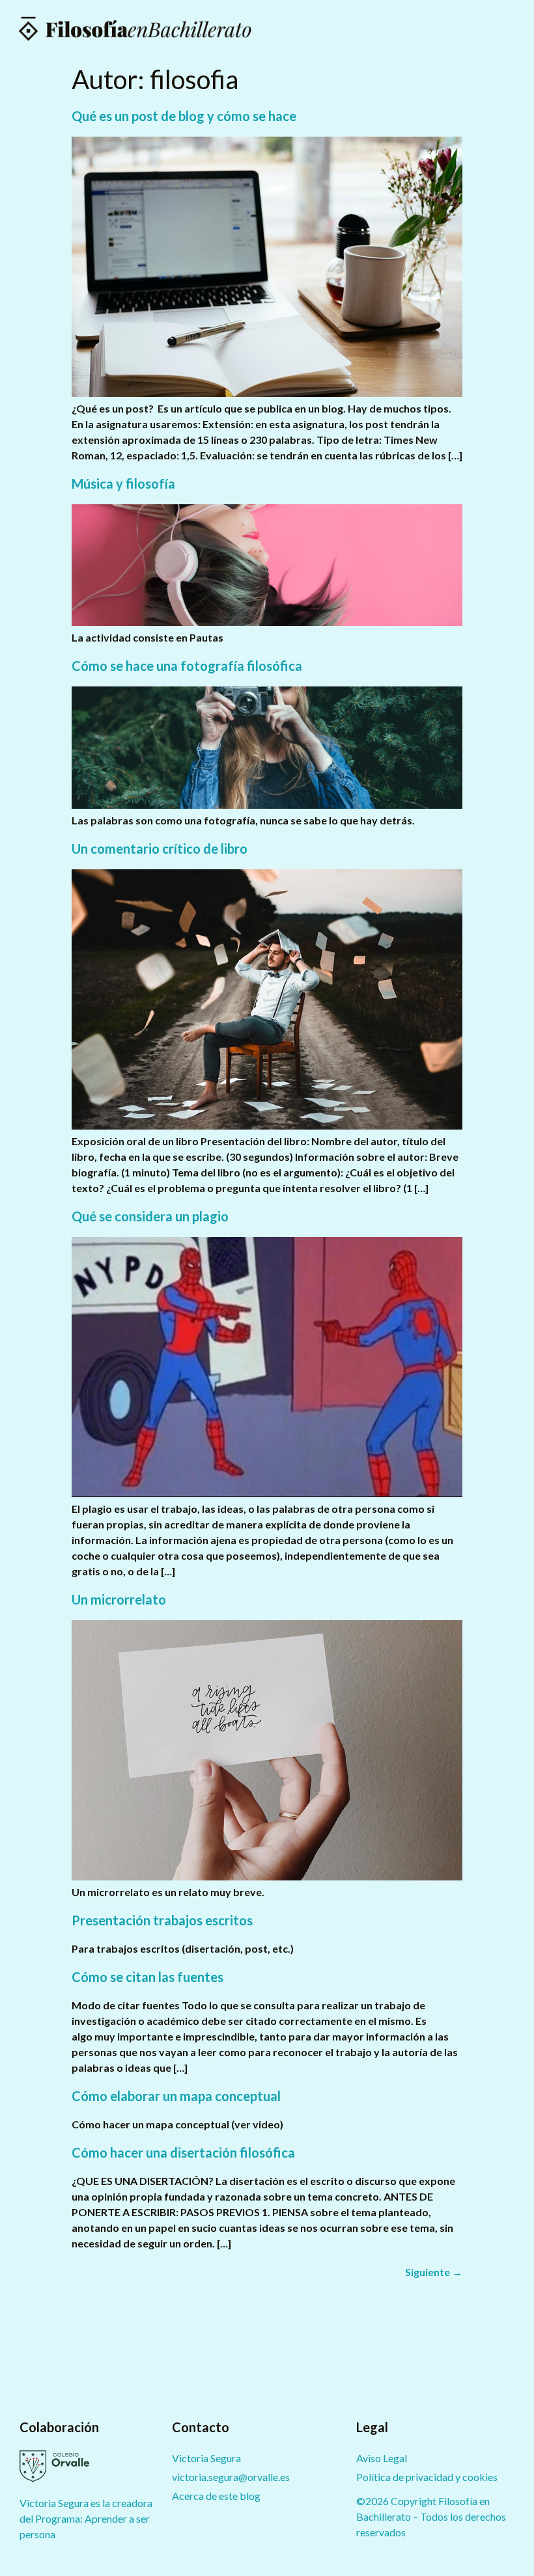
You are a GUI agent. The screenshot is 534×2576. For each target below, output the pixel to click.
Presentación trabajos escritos (162, 1920)
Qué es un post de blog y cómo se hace (184, 116)
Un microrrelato (119, 1599)
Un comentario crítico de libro (160, 848)
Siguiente (434, 2272)
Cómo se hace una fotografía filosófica (187, 666)
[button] (511, 29)
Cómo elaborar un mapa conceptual (176, 2096)
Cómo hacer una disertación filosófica (183, 2152)
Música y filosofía (123, 483)
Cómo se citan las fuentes (148, 1977)
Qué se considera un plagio (150, 1216)
